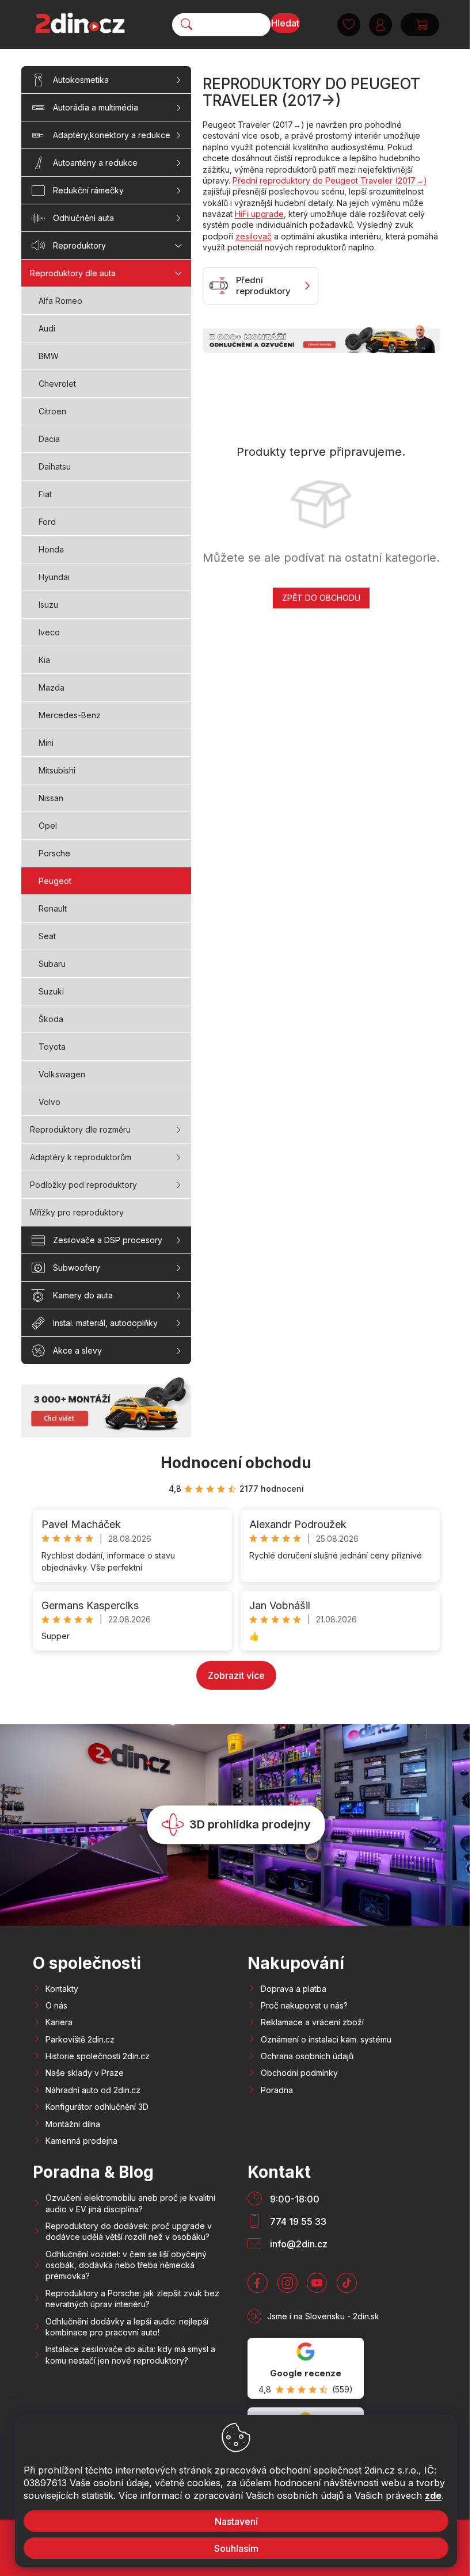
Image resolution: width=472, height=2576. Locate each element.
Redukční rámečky (88, 190)
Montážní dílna (73, 2124)
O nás (56, 2005)
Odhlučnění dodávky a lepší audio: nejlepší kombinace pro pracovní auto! (127, 2327)
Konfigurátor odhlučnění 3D (97, 2107)
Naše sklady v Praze (85, 2073)
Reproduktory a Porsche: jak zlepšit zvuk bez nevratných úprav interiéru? (132, 2299)
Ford (47, 522)
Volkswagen (62, 1074)
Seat (47, 936)
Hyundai (54, 577)
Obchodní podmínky (299, 2073)
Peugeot (55, 881)
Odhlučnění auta (83, 218)
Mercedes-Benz (70, 715)
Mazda (52, 687)
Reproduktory (79, 245)
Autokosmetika (81, 80)
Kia (44, 660)
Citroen (52, 411)
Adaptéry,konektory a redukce (112, 135)
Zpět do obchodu (321, 598)
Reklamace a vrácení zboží (312, 2022)
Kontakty (62, 1989)
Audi (47, 328)
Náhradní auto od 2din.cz (93, 2090)
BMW (49, 356)
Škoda (51, 1019)
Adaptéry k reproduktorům (81, 1157)
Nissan (51, 798)
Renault (53, 908)
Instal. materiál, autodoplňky (105, 1323)
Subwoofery (77, 1268)
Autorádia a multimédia (96, 107)
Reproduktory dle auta (73, 273)
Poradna (277, 2090)
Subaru (52, 964)
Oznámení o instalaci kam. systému (326, 2039)
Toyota (52, 1047)
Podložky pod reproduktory (83, 1185)
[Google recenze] (306, 2368)
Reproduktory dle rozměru (80, 1129)
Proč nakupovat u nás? (304, 2005)
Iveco (49, 632)
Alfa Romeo (60, 301)
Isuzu (48, 605)
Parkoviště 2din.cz (80, 2039)
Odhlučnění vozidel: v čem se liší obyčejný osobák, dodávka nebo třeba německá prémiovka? (126, 2265)
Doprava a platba (294, 1989)
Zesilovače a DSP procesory (108, 1240)
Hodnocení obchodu (236, 1463)
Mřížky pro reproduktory (77, 1212)
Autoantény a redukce (95, 163)
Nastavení (232, 2521)
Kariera (59, 2022)
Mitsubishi (57, 770)
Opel (48, 826)
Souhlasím (232, 2548)
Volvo (50, 1102)
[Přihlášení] (376, 25)
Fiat (45, 494)
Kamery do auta (83, 1295)
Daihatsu (55, 466)
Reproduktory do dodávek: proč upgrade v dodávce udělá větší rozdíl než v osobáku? (129, 2231)
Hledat (281, 23)
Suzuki (51, 991)
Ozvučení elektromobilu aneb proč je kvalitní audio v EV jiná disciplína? (130, 2203)
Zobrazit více (236, 1675)
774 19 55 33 (298, 2221)
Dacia (49, 439)
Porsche (54, 853)
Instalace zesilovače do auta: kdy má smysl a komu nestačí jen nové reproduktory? (130, 2354)
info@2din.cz (299, 2244)
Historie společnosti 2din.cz (98, 2056)
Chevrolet (57, 384)
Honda (51, 549)
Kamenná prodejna (81, 2141)
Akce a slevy (77, 1350)
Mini (46, 743)
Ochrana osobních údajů (307, 2056)
